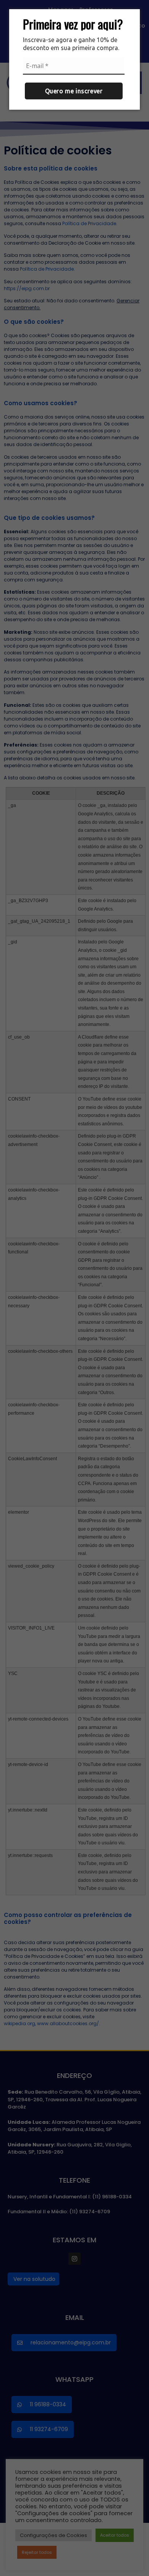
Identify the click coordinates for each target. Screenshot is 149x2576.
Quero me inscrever (74, 91)
